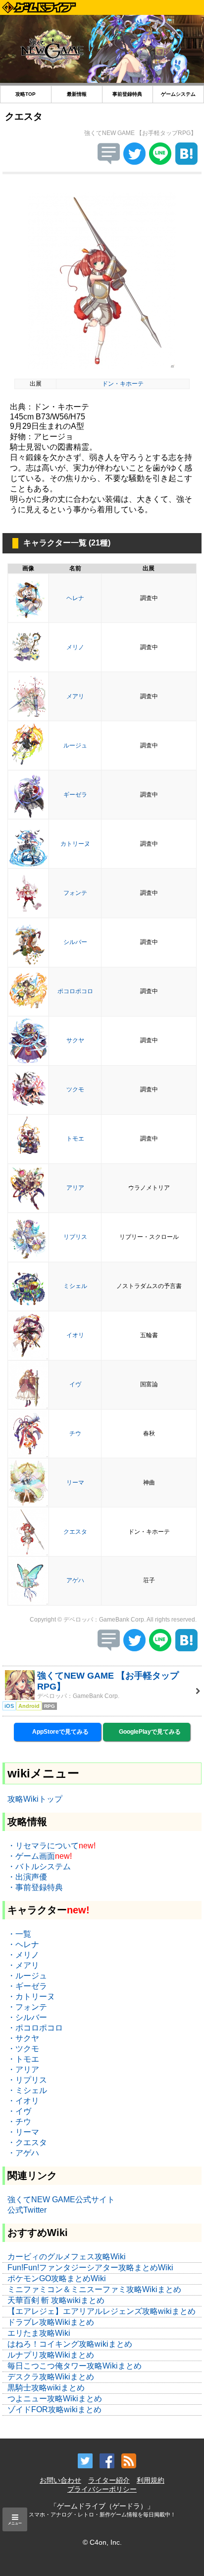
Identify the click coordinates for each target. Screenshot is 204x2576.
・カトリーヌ (31, 1997)
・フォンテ (27, 2007)
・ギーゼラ (27, 1986)
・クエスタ (27, 2142)
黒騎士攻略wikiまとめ (46, 2388)
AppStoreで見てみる (60, 1732)
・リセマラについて (43, 1846)
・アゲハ (23, 2153)
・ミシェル (27, 2090)
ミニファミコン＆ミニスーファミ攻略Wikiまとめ (94, 2289)
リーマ (75, 1483)
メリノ (75, 647)
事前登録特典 (127, 94)
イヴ (75, 1384)
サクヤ (75, 1040)
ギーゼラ (75, 795)
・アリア (23, 2069)
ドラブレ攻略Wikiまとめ (51, 2322)
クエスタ (75, 1532)
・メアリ (23, 1965)
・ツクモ (23, 2049)
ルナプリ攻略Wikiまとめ (51, 2355)
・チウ (19, 2122)
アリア (75, 1188)
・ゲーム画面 (31, 1856)
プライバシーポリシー (102, 2489)
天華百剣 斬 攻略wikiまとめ (56, 2300)
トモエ (75, 1139)
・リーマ (23, 2132)
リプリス (75, 1237)
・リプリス (27, 2080)
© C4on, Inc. (102, 2542)
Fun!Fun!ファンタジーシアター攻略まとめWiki (90, 2268)
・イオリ (23, 2101)
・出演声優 (27, 1877)
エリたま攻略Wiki (39, 2333)
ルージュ (75, 746)
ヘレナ (75, 598)
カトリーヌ (75, 844)
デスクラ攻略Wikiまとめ (51, 2377)
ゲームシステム (178, 94)
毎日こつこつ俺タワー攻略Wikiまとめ (75, 2366)
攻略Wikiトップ (35, 1799)
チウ (75, 1433)
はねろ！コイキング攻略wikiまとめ (70, 2344)
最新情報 (77, 94)
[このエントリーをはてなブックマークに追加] (186, 162)
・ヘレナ (23, 1944)
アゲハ (75, 1580)
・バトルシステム (39, 1866)
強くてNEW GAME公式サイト (61, 2200)
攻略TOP (25, 94)
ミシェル (75, 1286)
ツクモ (75, 1089)
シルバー (75, 942)
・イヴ (19, 2111)
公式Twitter (27, 2210)
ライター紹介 (109, 2480)
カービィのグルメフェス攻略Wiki (67, 2257)
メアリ (75, 696)
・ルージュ (27, 1976)
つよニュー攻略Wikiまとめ (55, 2399)
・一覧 (19, 1934)
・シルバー (27, 2017)
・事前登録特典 (35, 1887)
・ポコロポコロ (35, 2028)
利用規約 (151, 2480)
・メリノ (23, 1955)
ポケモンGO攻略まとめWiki (57, 2278)
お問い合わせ (60, 2480)
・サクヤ (23, 2038)
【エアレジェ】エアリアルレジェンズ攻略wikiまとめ (102, 2311)
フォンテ (75, 893)
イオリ (75, 1335)
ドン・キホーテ (123, 384)
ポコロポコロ (75, 991)
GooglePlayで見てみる (149, 1732)
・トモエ (23, 2059)
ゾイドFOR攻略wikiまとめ (54, 2409)
